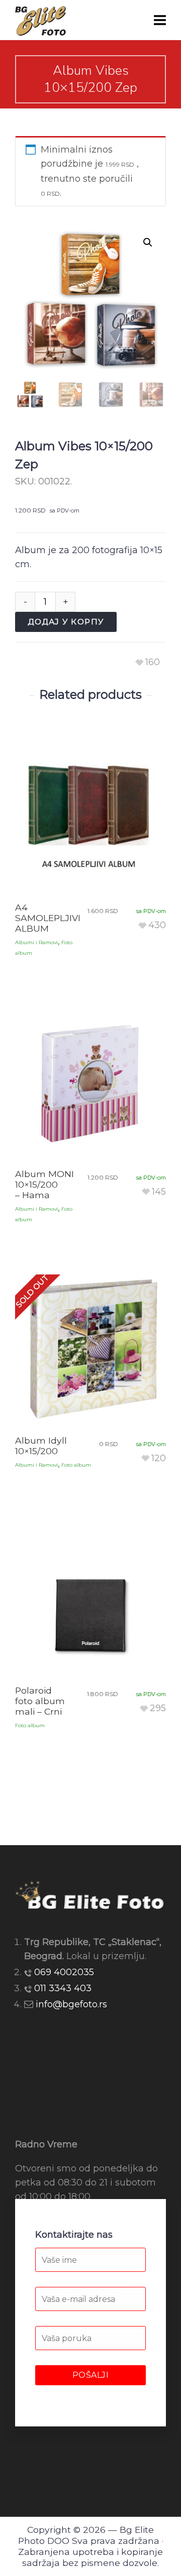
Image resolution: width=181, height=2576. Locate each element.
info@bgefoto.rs (71, 2004)
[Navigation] (160, 20)
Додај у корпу (66, 622)
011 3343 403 (63, 1988)
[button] (148, 242)
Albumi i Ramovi (36, 942)
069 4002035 (64, 1972)
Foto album (76, 1465)
